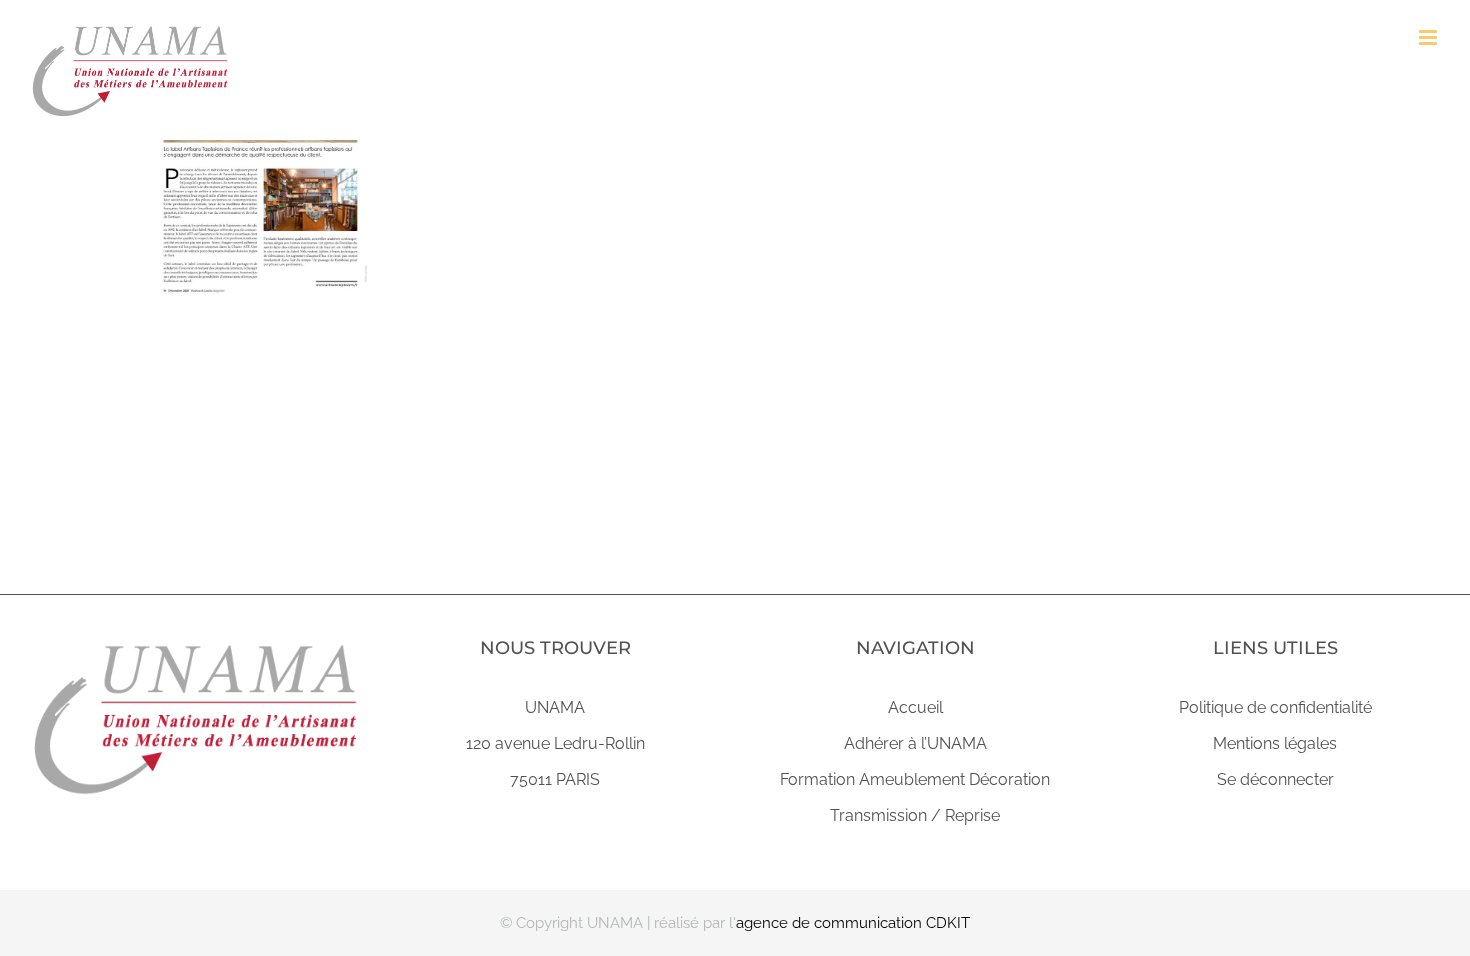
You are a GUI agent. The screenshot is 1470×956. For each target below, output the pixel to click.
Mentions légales (1275, 743)
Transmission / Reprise (915, 815)
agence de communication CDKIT (853, 923)
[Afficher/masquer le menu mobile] (1429, 37)
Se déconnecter (1275, 779)
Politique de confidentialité (1275, 707)
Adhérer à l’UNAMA (915, 743)
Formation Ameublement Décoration (915, 779)
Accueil (915, 707)
